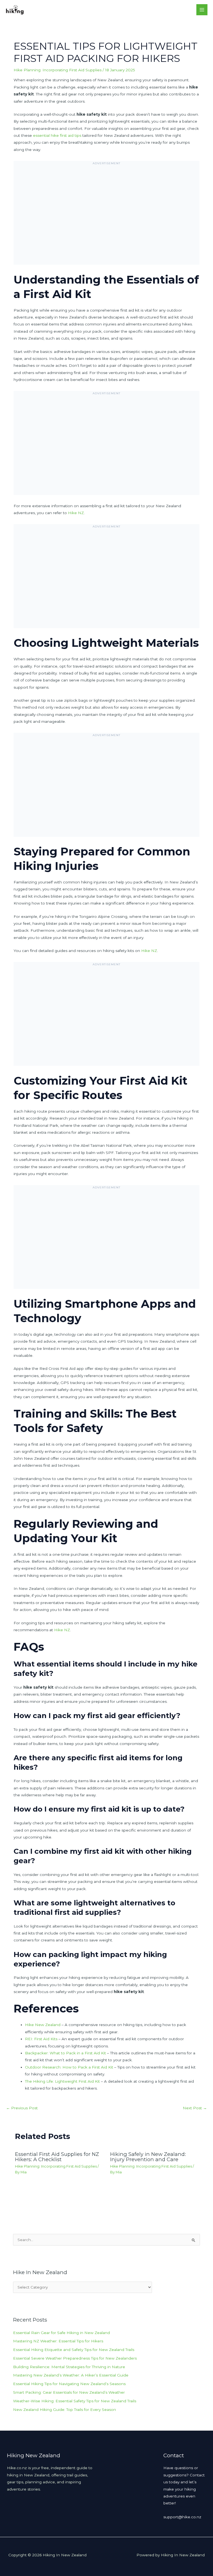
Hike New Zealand (43, 2025)
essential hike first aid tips (57, 135)
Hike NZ (76, 513)
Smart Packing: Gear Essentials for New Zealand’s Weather (69, 2392)
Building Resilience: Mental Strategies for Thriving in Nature (69, 2367)
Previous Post (22, 2108)
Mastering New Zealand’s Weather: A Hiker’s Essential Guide (71, 2375)
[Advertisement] (106, 217)
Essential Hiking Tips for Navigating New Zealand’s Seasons (69, 2384)
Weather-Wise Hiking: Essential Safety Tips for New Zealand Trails (75, 2401)
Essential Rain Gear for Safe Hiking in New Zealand (61, 2333)
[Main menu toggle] (202, 10)
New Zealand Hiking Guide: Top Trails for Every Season (64, 2410)
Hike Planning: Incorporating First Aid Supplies (58, 70)
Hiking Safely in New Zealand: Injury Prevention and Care (148, 2157)
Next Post (195, 2108)
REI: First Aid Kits (41, 2039)
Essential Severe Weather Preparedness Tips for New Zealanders (75, 2358)
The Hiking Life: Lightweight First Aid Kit (62, 2081)
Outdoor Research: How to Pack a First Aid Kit (69, 2067)
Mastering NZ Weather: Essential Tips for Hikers (58, 2341)
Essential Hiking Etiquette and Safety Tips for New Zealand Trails (74, 2350)
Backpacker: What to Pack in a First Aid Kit (65, 2053)
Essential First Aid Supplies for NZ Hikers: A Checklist (57, 2157)
